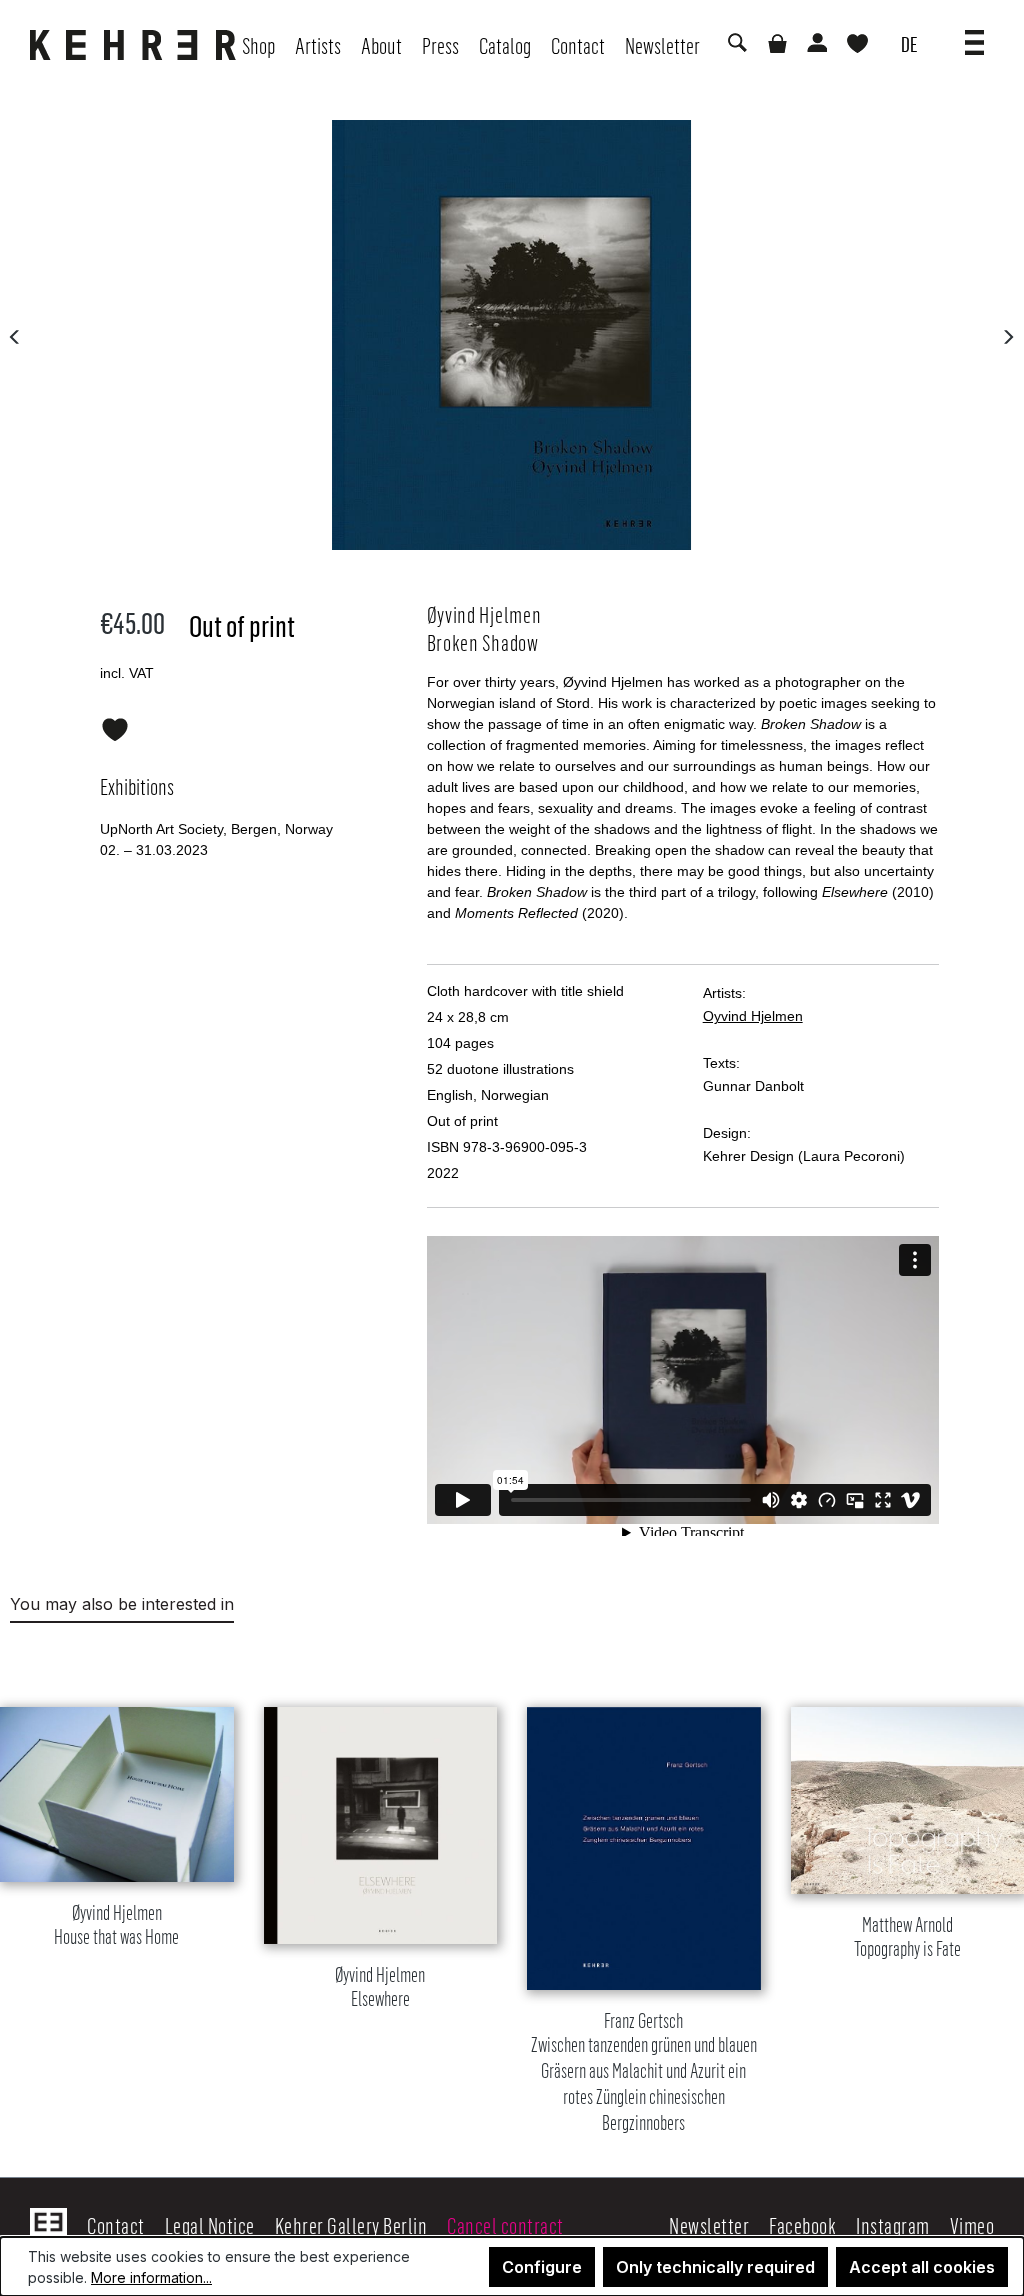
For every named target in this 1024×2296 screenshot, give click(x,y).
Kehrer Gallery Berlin (351, 2225)
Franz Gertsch (644, 2072)
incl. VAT (127, 673)
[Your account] (816, 45)
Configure (542, 2267)
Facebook (802, 2225)
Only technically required (715, 2267)
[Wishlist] (857, 45)
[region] (512, 1895)
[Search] (736, 45)
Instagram (893, 2225)
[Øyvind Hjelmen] (511, 335)
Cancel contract (505, 2225)
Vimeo (972, 2225)
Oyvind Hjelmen (753, 1016)
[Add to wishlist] (115, 726)
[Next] (1008, 335)
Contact (116, 2225)
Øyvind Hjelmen (116, 1925)
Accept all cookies (922, 2267)
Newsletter (709, 2225)
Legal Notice (210, 2225)
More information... (151, 2277)
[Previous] (15, 335)
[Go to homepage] (138, 45)
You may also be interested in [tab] (122, 1604)
